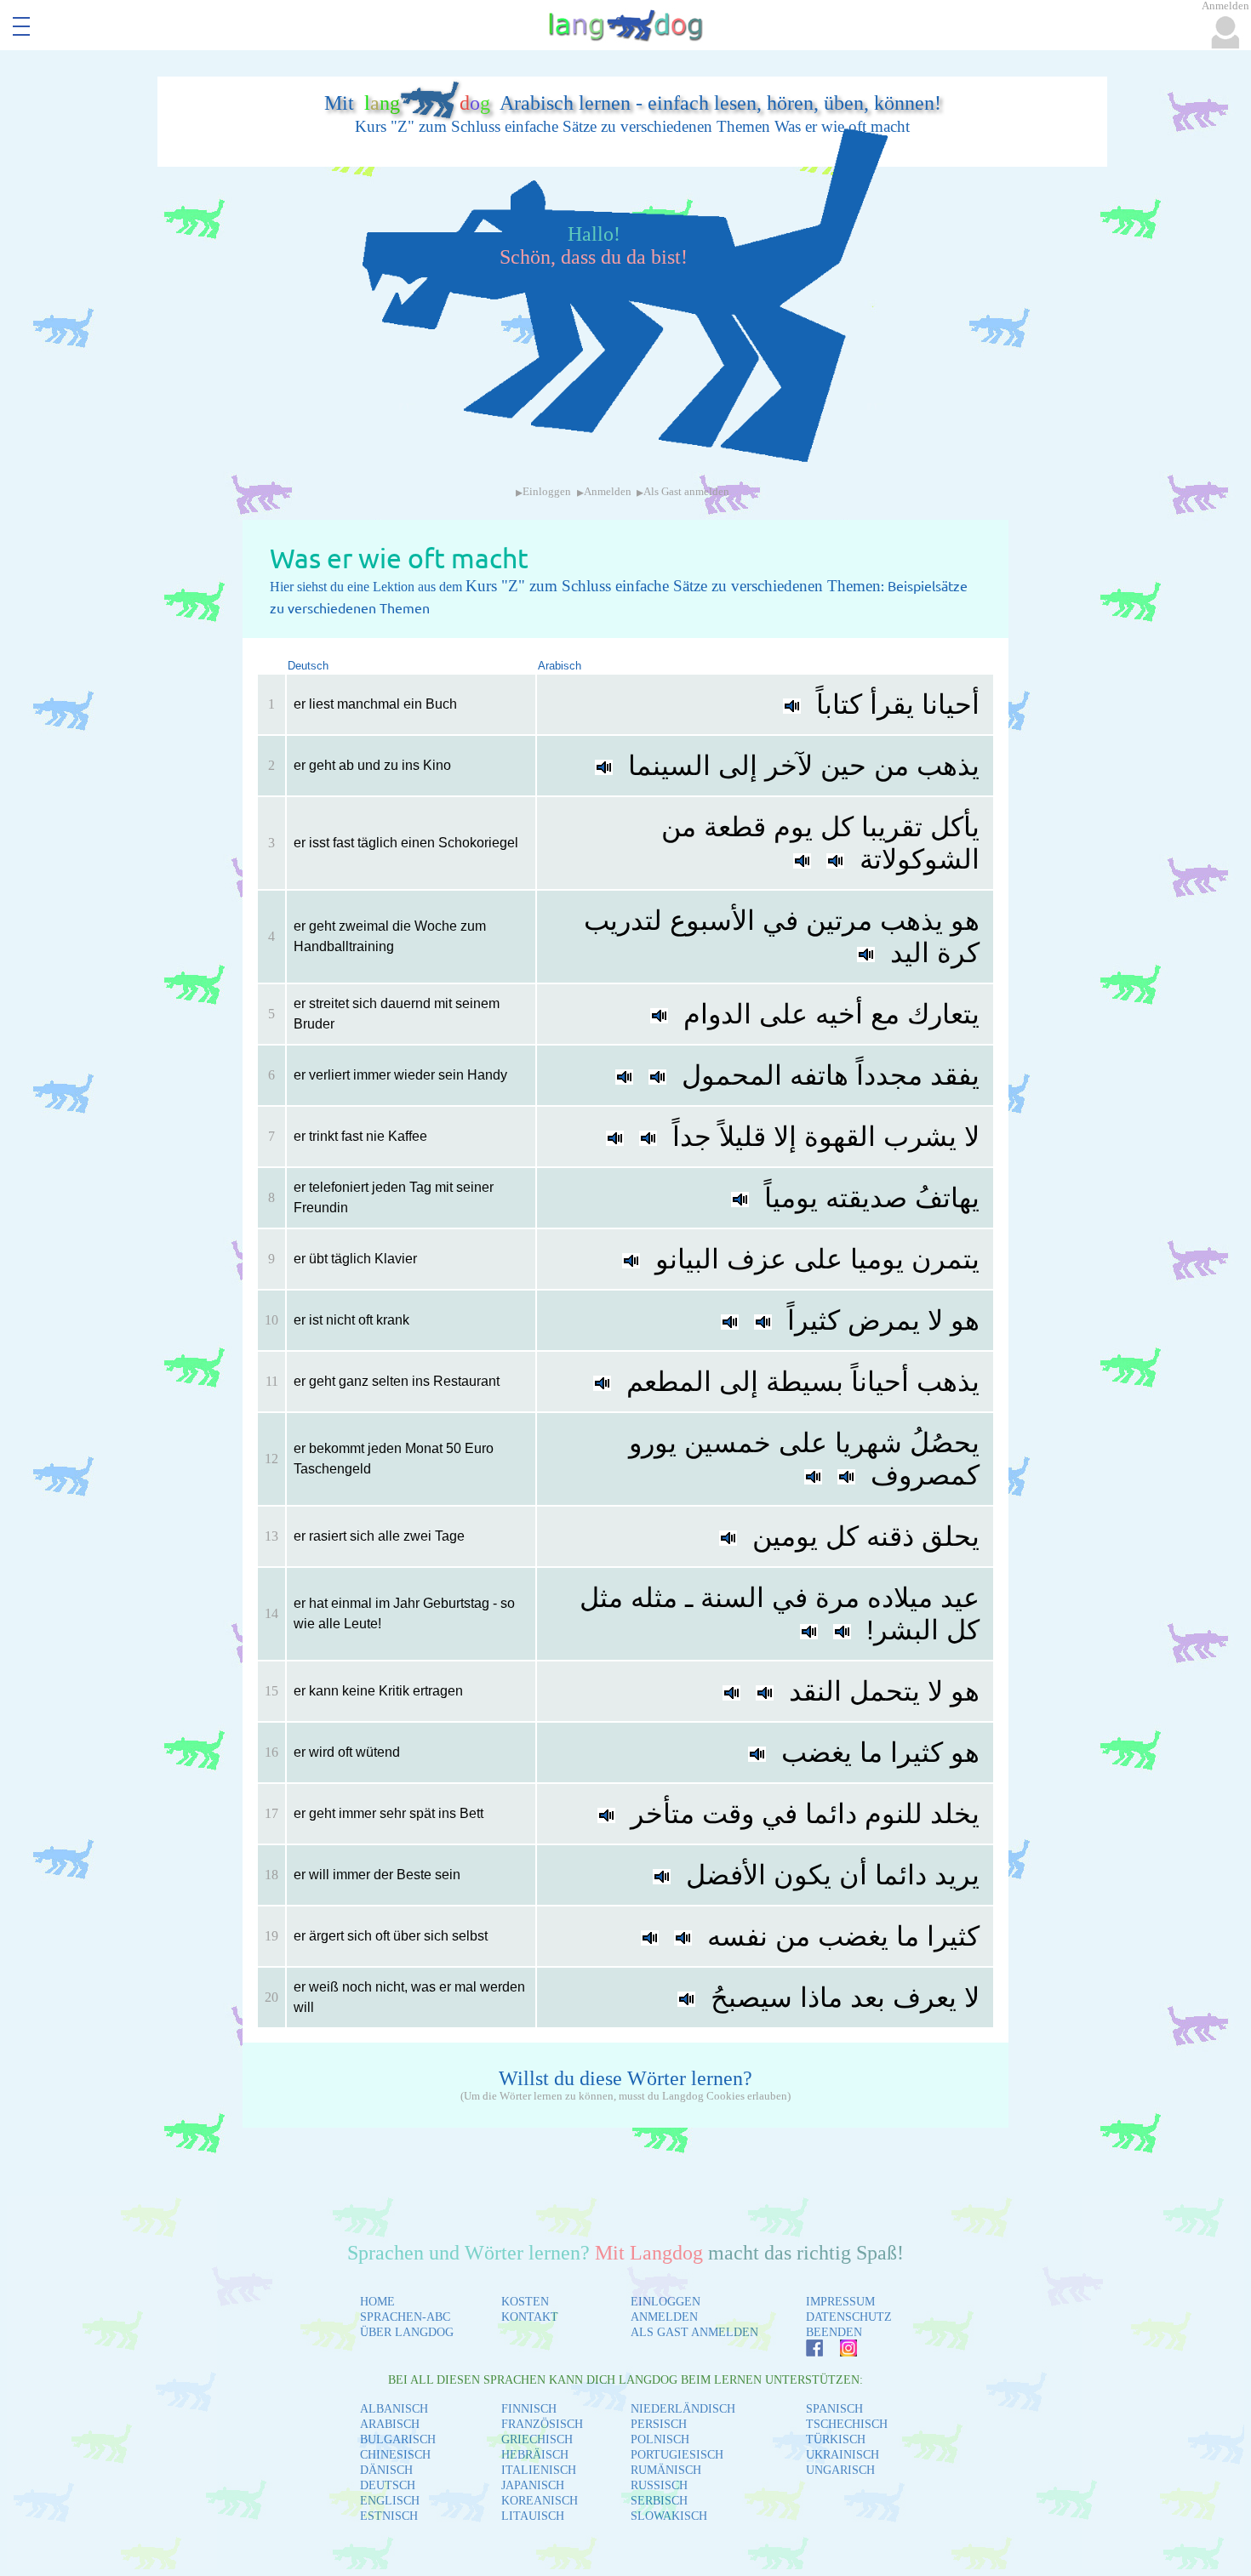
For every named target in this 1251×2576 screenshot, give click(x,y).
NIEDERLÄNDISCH (683, 2409)
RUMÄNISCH (666, 2470)
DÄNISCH (386, 2470)
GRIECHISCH (537, 2439)
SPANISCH (834, 2409)
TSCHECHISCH (847, 2424)
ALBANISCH (394, 2409)
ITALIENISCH (539, 2470)
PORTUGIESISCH (677, 2455)
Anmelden (608, 492)
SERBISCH (659, 2501)
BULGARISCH (398, 2439)
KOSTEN (525, 2302)
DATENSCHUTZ (849, 2317)
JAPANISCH (533, 2485)
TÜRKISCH (836, 2439)
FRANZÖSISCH (542, 2424)
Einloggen (547, 492)
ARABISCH (390, 2424)
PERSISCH (659, 2424)
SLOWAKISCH (669, 2516)
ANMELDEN (664, 2317)
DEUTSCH (388, 2485)
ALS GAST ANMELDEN (694, 2332)
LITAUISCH (533, 2516)
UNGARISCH (840, 2470)
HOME (377, 2302)
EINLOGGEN (665, 2302)
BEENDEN (834, 2332)
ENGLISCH (390, 2501)
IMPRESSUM (840, 2302)
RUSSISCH (659, 2485)
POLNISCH (660, 2439)
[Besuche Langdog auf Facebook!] (806, 2352)
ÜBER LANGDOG (407, 2332)
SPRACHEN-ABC (405, 2317)
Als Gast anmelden (686, 492)
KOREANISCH (540, 2501)
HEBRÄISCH (535, 2455)
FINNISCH (529, 2409)
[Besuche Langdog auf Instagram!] (840, 2352)
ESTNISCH (389, 2516)
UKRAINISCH (843, 2455)
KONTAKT (530, 2317)
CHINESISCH (395, 2455)
